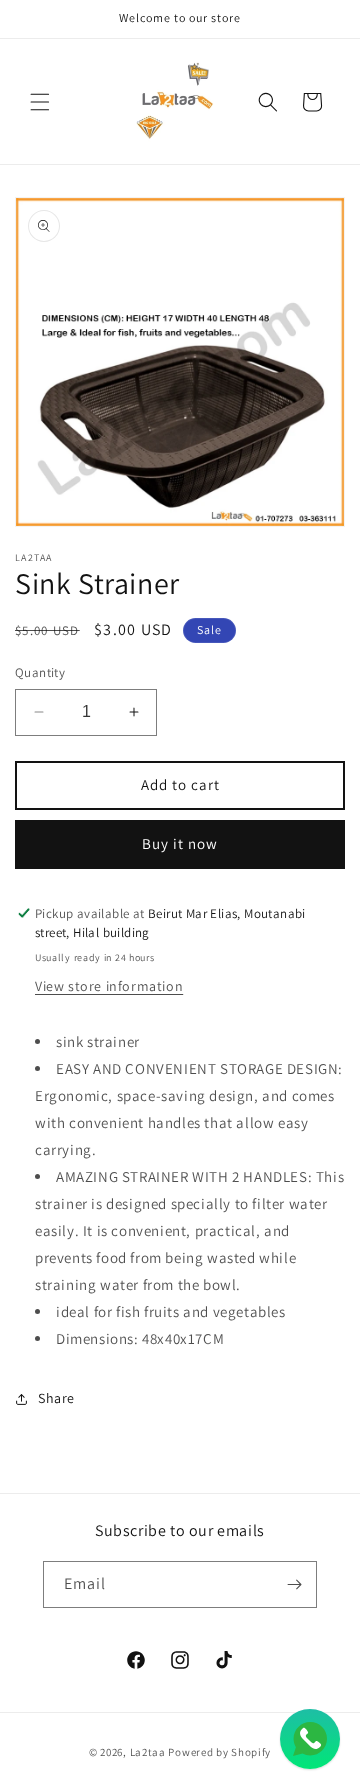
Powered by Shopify (219, 1752)
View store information (109, 986)
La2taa (148, 1752)
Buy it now (180, 843)
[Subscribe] (294, 1584)
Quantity (40, 672)
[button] (40, 102)
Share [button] (56, 1398)
